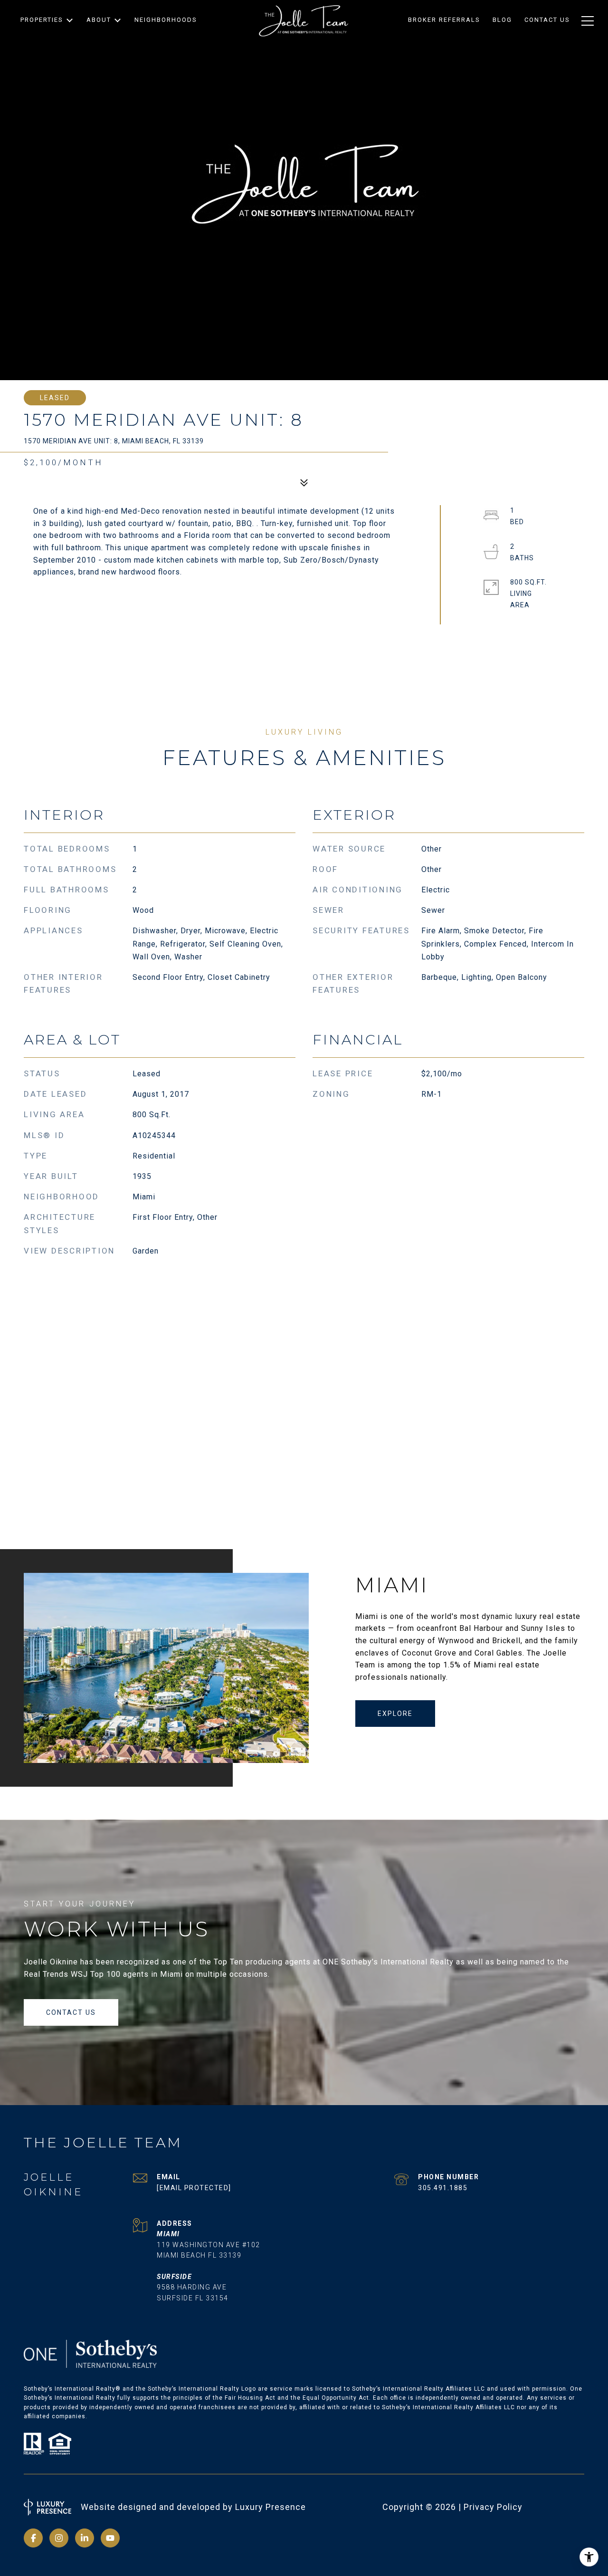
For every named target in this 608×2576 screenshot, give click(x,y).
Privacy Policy (493, 2507)
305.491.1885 (443, 2188)
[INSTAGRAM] (59, 2538)
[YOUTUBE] (110, 2538)
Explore (395, 1714)
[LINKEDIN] (85, 2538)
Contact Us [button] (71, 2012)
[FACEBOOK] (33, 2538)
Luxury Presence (271, 2507)
